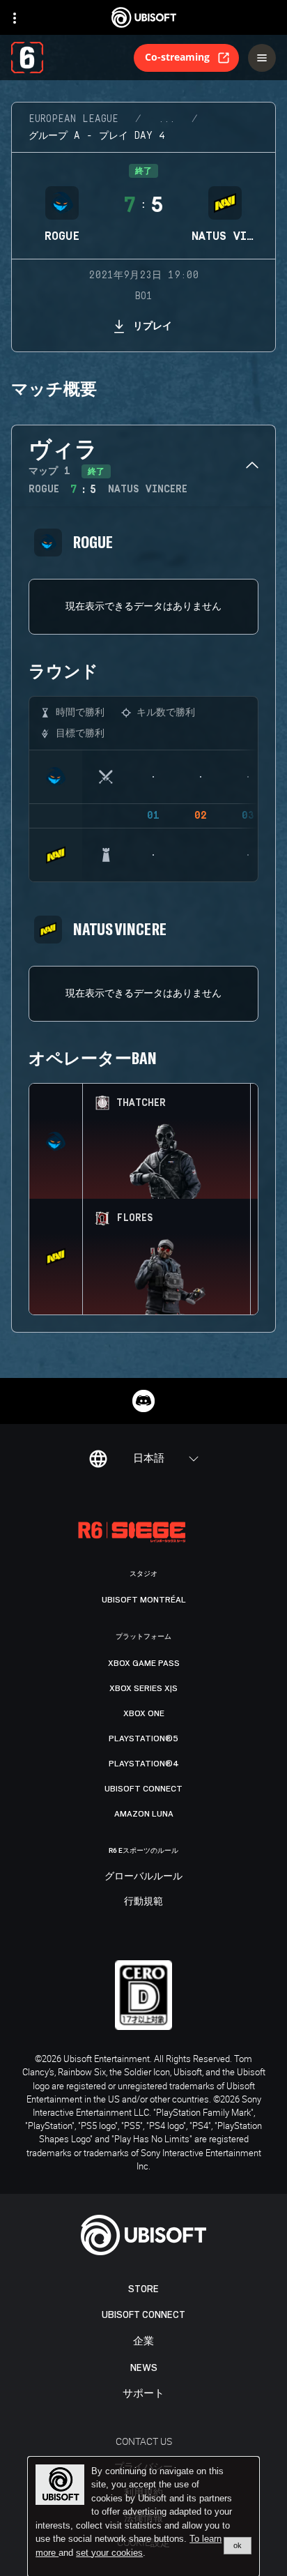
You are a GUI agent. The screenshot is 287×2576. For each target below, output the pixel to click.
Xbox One (144, 1713)
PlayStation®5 (143, 1738)
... (166, 119)
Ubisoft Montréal (144, 1600)
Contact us (144, 2441)
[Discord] (143, 1401)
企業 (143, 2341)
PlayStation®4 (144, 1764)
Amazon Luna (144, 1814)
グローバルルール (143, 1877)
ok (238, 2545)
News (144, 2368)
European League (73, 119)
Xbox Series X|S (143, 1688)
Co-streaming (177, 57)
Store (143, 2289)
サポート (143, 2394)
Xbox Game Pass (144, 1663)
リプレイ (153, 325)
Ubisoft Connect (143, 2315)
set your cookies (109, 2553)
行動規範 (143, 1902)
